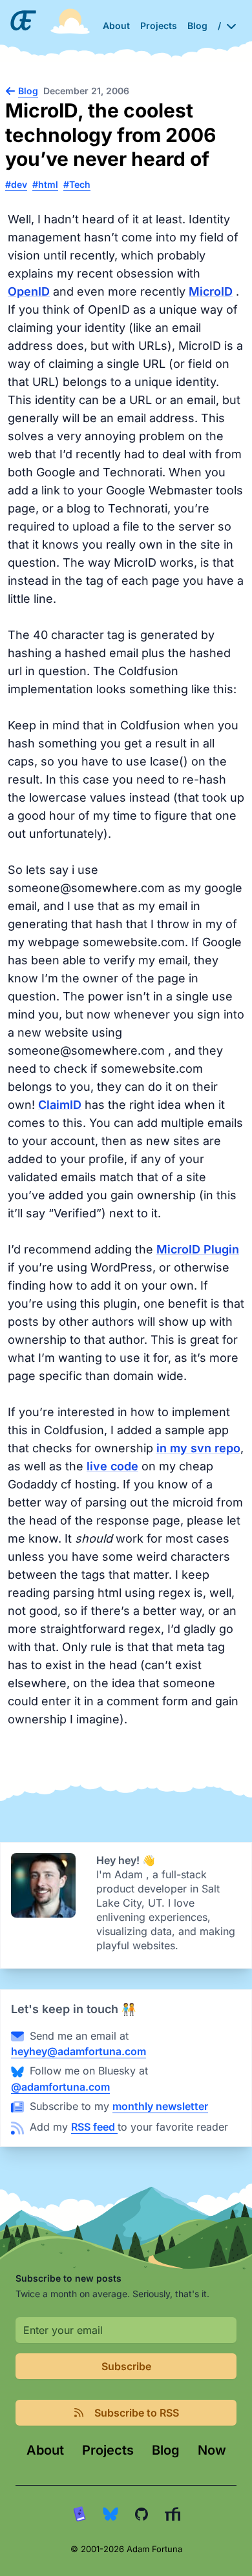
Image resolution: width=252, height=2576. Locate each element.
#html (45, 184)
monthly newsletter (160, 2106)
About (45, 2450)
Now (212, 2450)
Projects (108, 2450)
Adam (130, 1874)
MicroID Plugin (198, 1249)
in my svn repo (198, 1448)
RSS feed (94, 2127)
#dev (16, 184)
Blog (166, 2450)
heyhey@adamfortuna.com (79, 2051)
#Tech (77, 184)
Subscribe (126, 2366)
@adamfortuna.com (60, 2087)
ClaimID (60, 1105)
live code (112, 1466)
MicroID (211, 291)
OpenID (29, 291)
